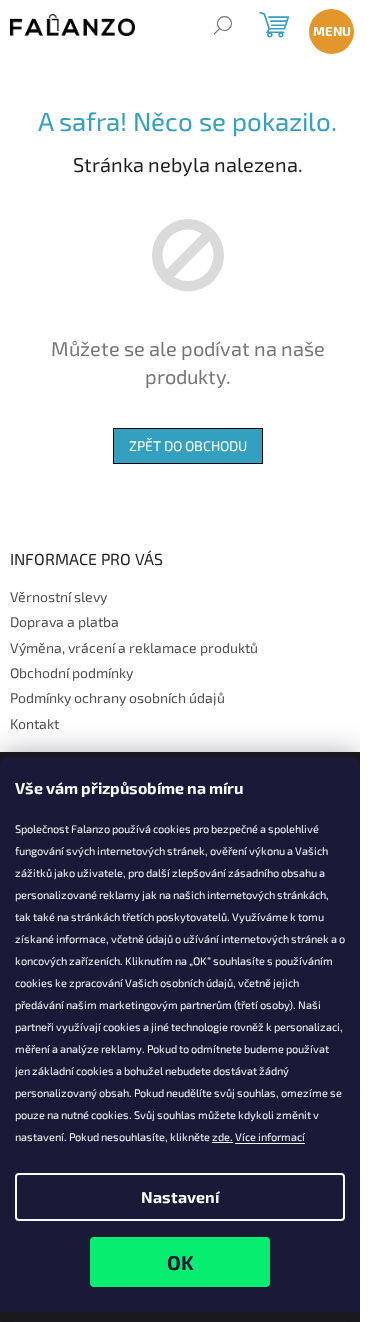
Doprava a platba (64, 621)
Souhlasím (180, 1262)
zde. (222, 1136)
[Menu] (327, 27)
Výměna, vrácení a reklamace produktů (134, 647)
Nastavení (180, 1196)
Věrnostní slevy (58, 596)
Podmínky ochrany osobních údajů (117, 697)
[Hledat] (222, 27)
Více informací (270, 1136)
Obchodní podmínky (71, 672)
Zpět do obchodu (188, 445)
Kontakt (34, 723)
